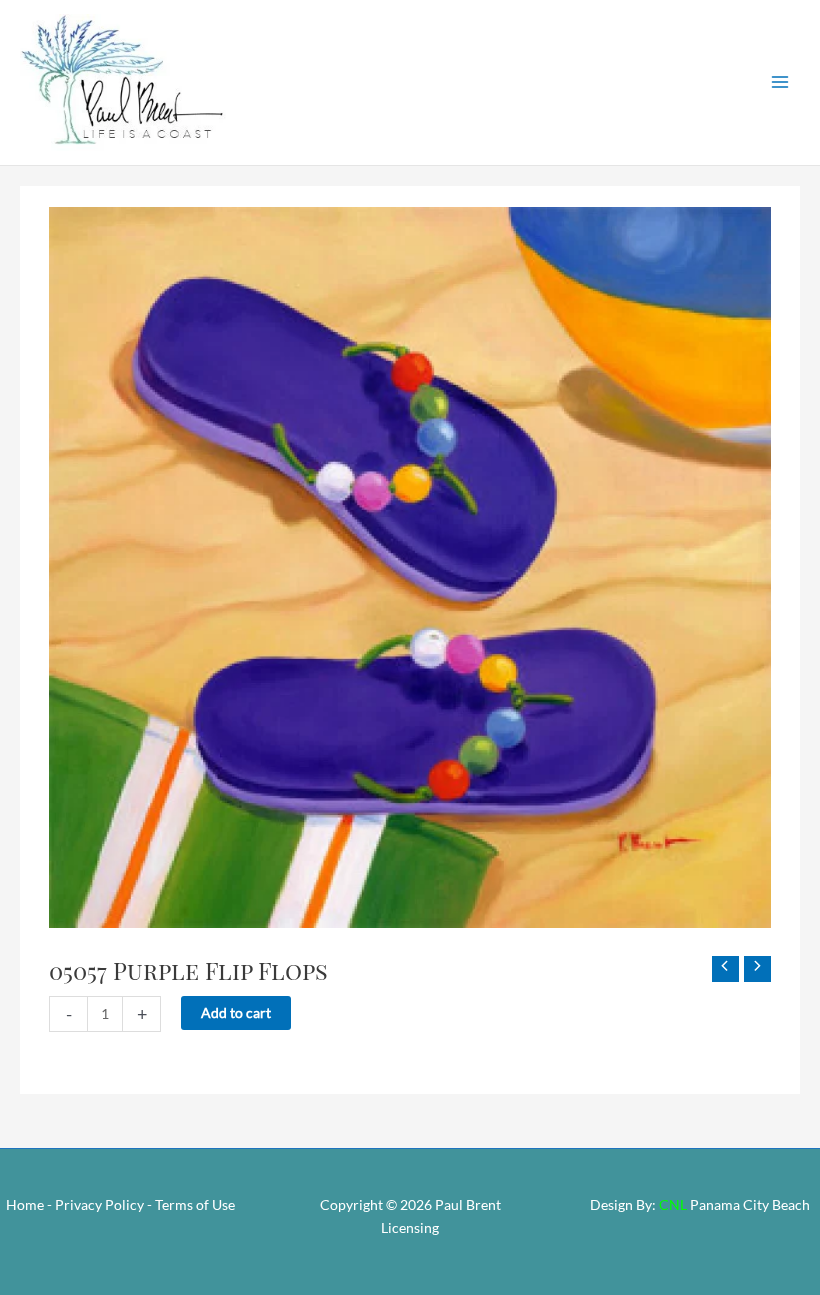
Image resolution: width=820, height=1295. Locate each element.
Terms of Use (195, 1204)
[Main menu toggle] (780, 82)
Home (25, 1204)
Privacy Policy (99, 1204)
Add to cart (236, 1012)
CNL (673, 1204)
